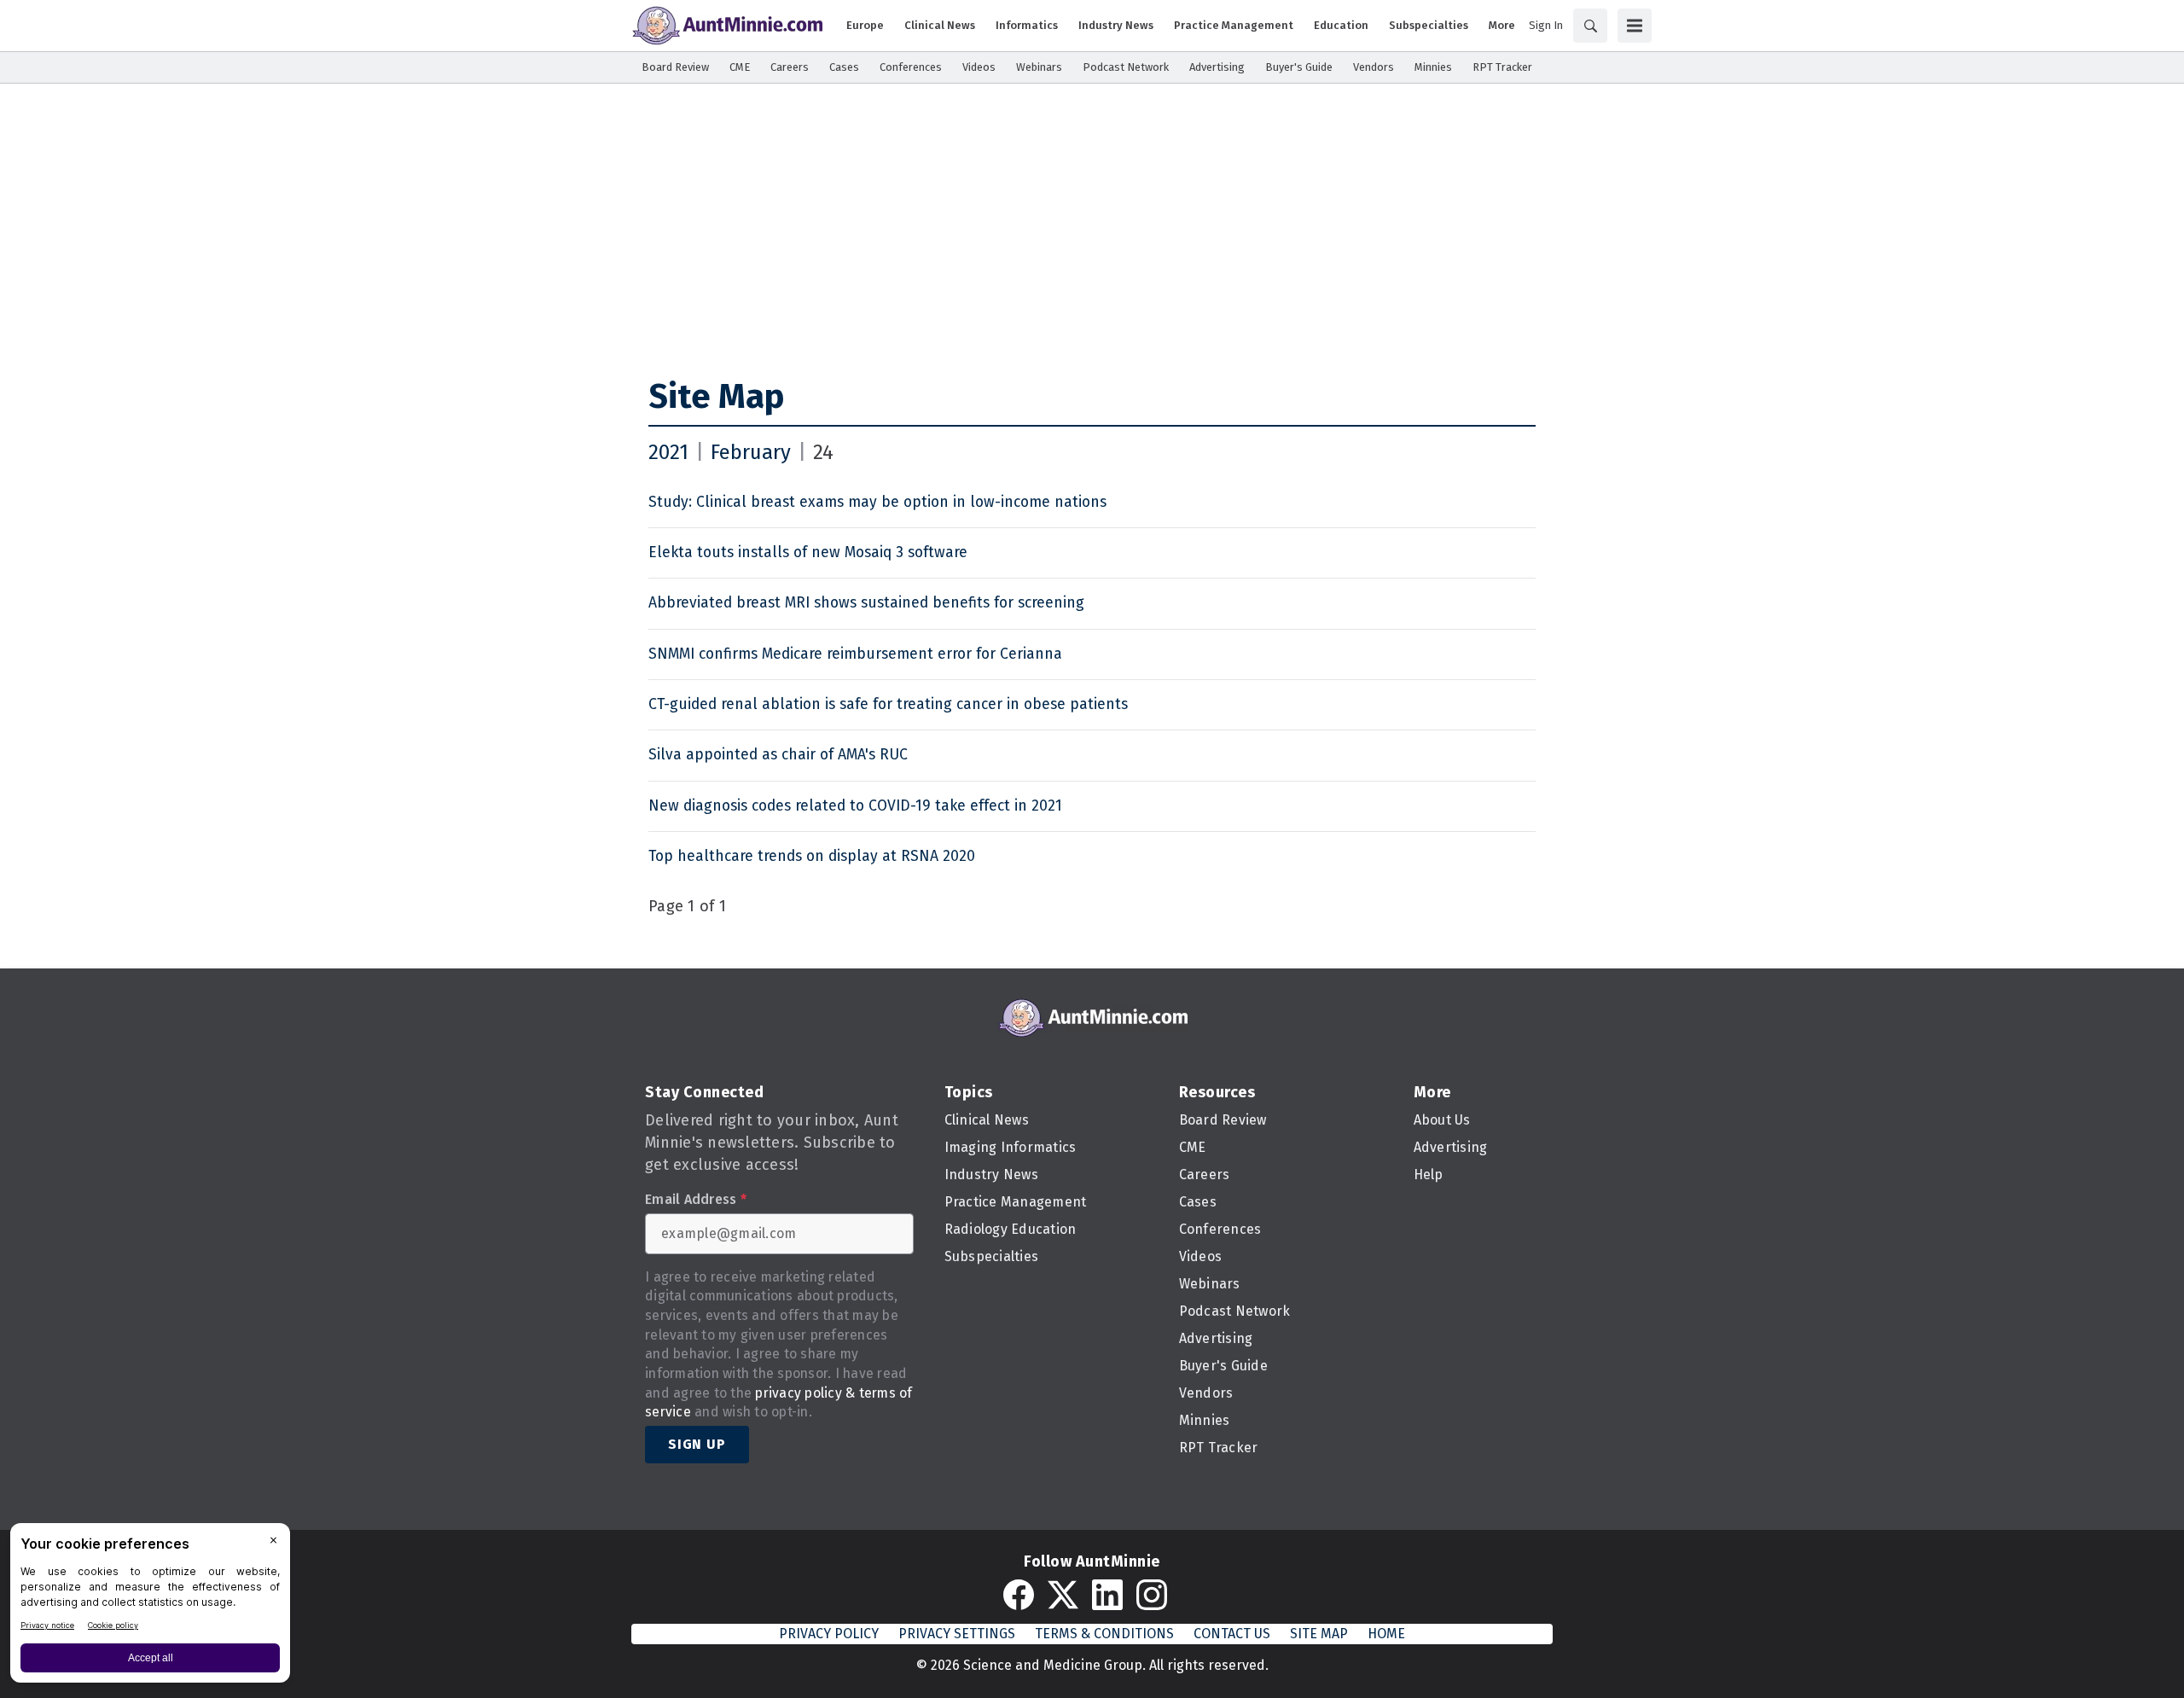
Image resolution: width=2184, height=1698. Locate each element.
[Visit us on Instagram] (1152, 1595)
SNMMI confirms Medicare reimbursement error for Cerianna (855, 654)
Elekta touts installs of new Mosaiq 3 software (808, 552)
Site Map (716, 397)
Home (1386, 1634)
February (751, 452)
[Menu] (1635, 26)
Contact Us (1232, 1634)
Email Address (696, 1200)
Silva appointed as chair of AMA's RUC (778, 755)
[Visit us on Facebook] (1019, 1595)
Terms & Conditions (1104, 1634)
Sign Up (697, 1444)
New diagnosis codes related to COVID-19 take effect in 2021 (855, 806)
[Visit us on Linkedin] (1107, 1595)
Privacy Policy (829, 1634)
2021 (668, 452)
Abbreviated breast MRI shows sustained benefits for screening (866, 603)
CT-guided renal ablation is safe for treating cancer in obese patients (888, 704)
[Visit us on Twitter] (1063, 1595)
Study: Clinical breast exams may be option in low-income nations (877, 502)
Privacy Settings (957, 1634)
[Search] (1590, 26)
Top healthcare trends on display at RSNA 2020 (812, 856)
